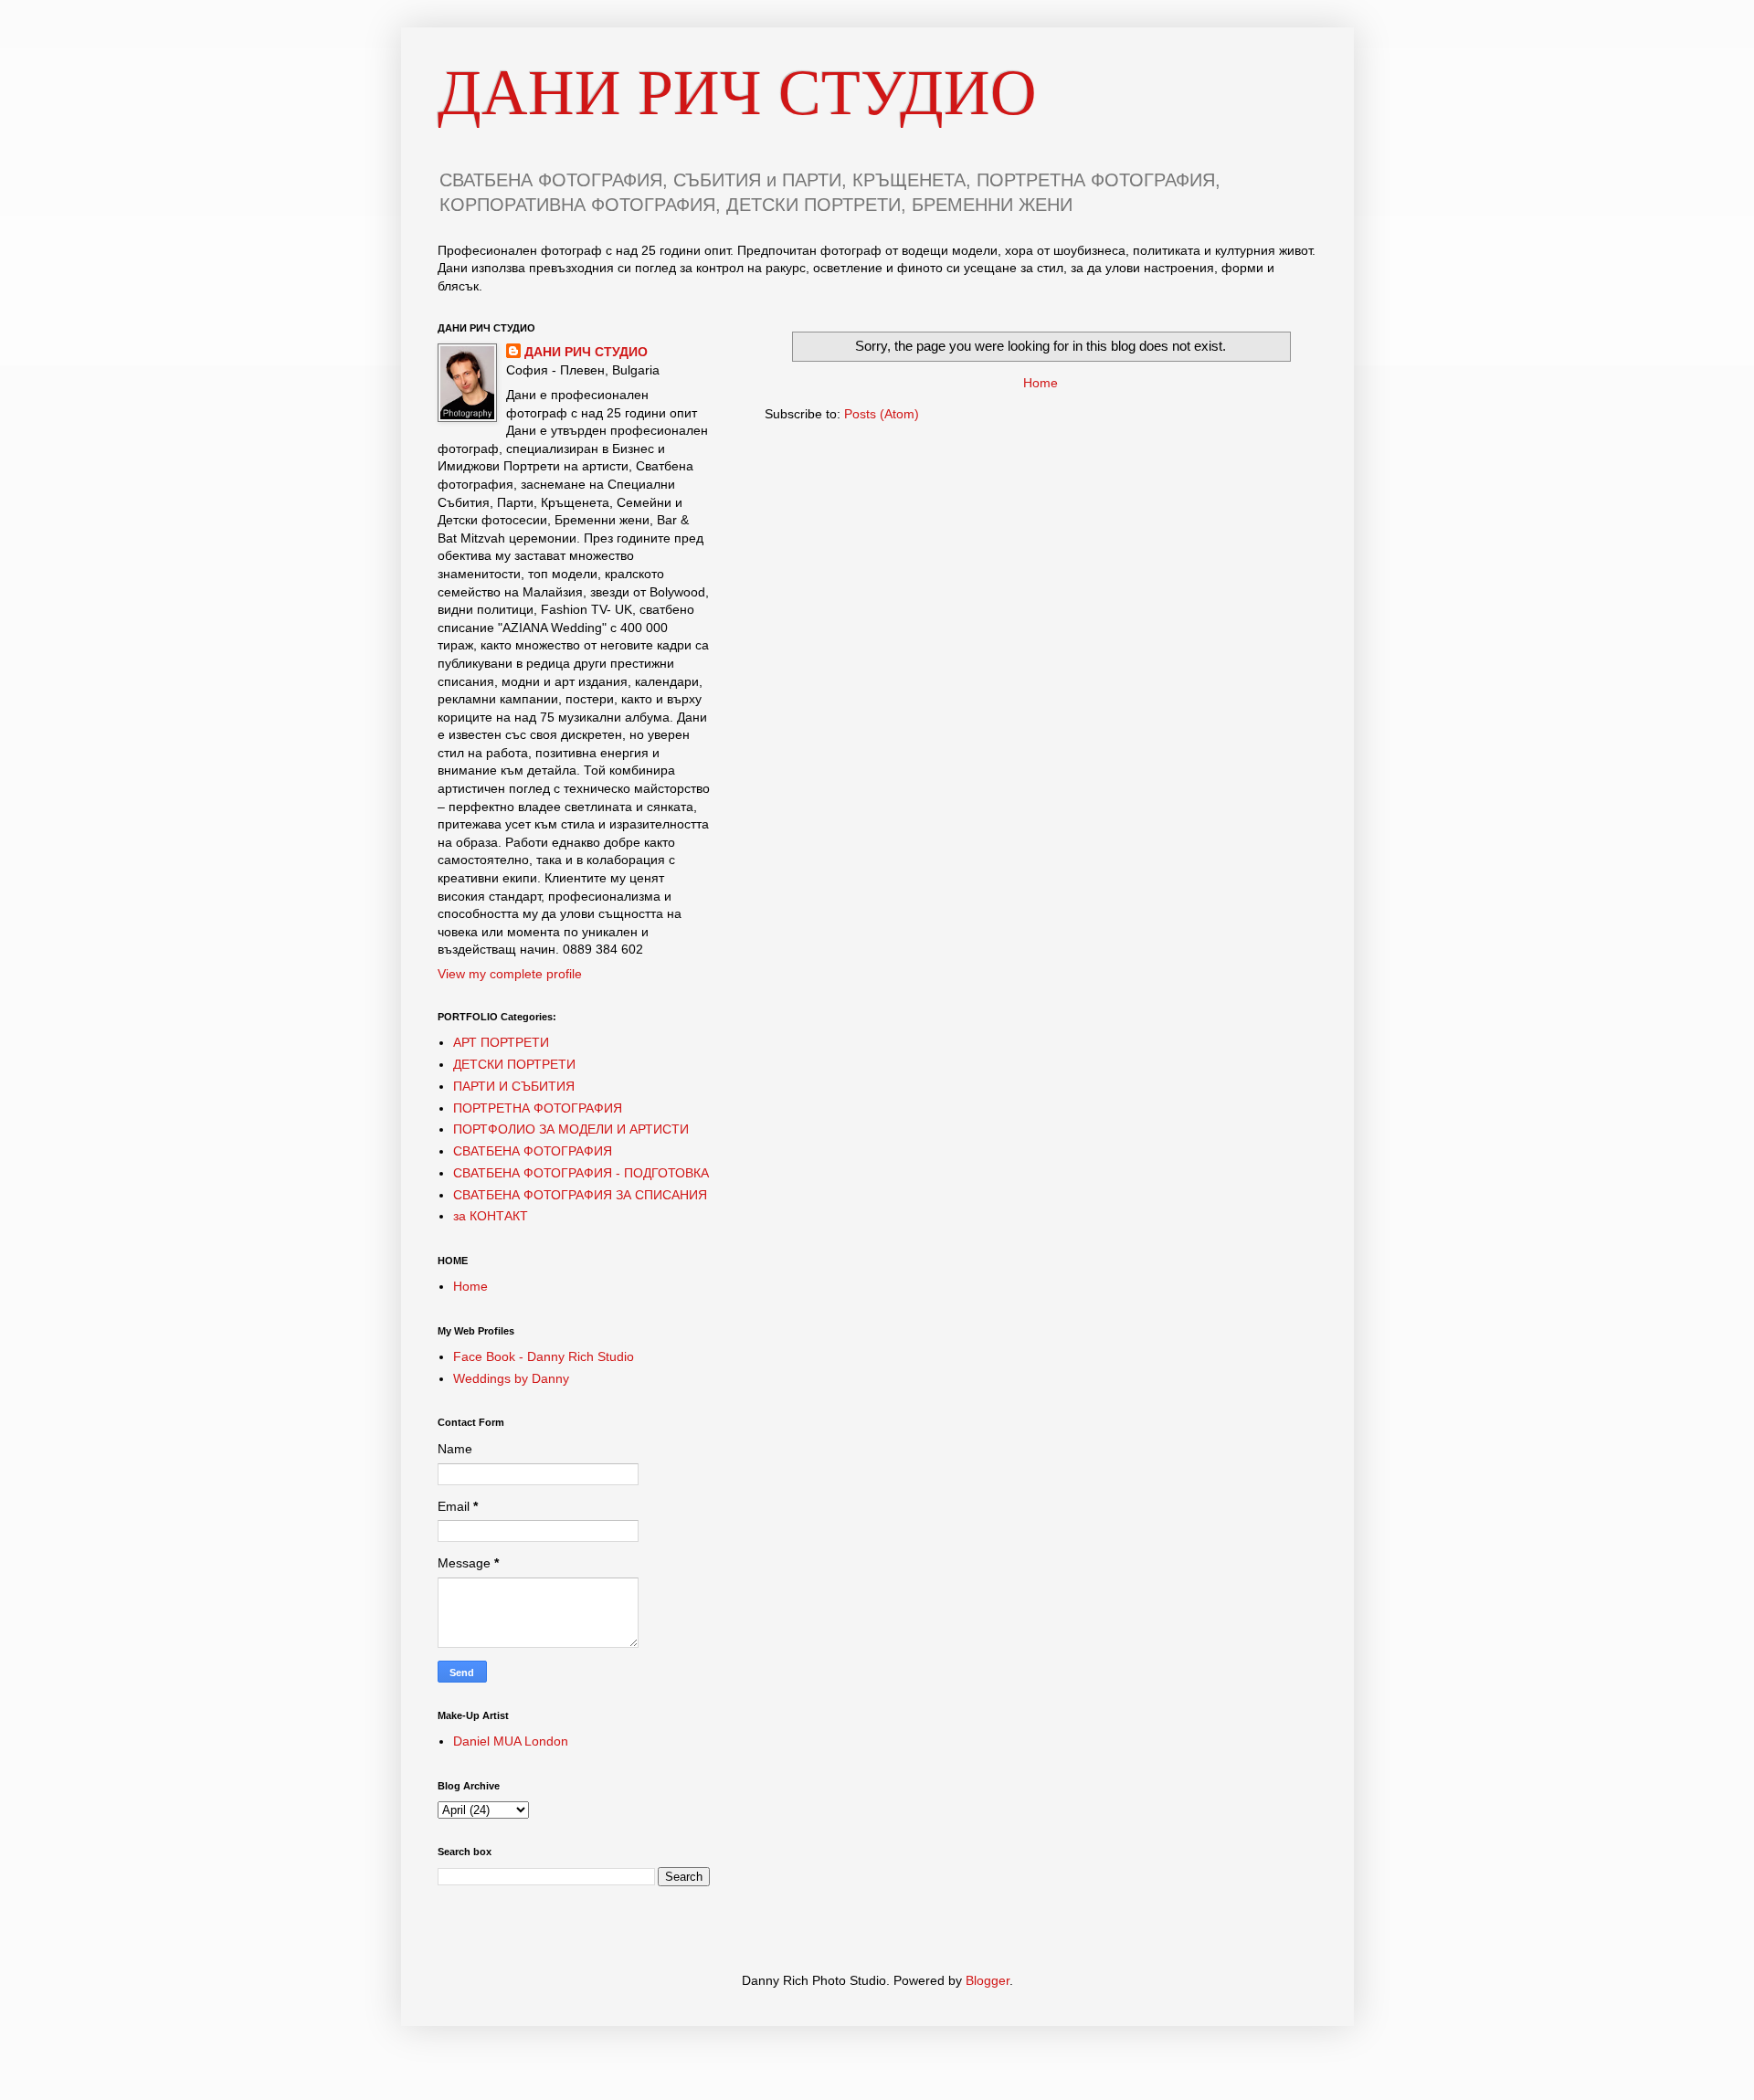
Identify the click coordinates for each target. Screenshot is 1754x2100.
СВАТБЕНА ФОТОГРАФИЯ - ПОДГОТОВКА (581, 1173)
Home (1041, 383)
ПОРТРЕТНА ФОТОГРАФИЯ (538, 1108)
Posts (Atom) (882, 414)
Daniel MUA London (511, 1741)
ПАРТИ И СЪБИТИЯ (514, 1086)
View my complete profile (510, 974)
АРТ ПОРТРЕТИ (501, 1042)
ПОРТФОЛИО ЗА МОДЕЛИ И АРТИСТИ (571, 1129)
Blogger (988, 1980)
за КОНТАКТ (491, 1216)
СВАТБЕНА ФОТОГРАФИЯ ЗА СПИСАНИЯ (580, 1195)
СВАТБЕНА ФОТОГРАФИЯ (533, 1151)
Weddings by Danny (511, 1378)
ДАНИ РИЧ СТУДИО (737, 93)
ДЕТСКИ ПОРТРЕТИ (514, 1064)
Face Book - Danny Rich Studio (544, 1356)
